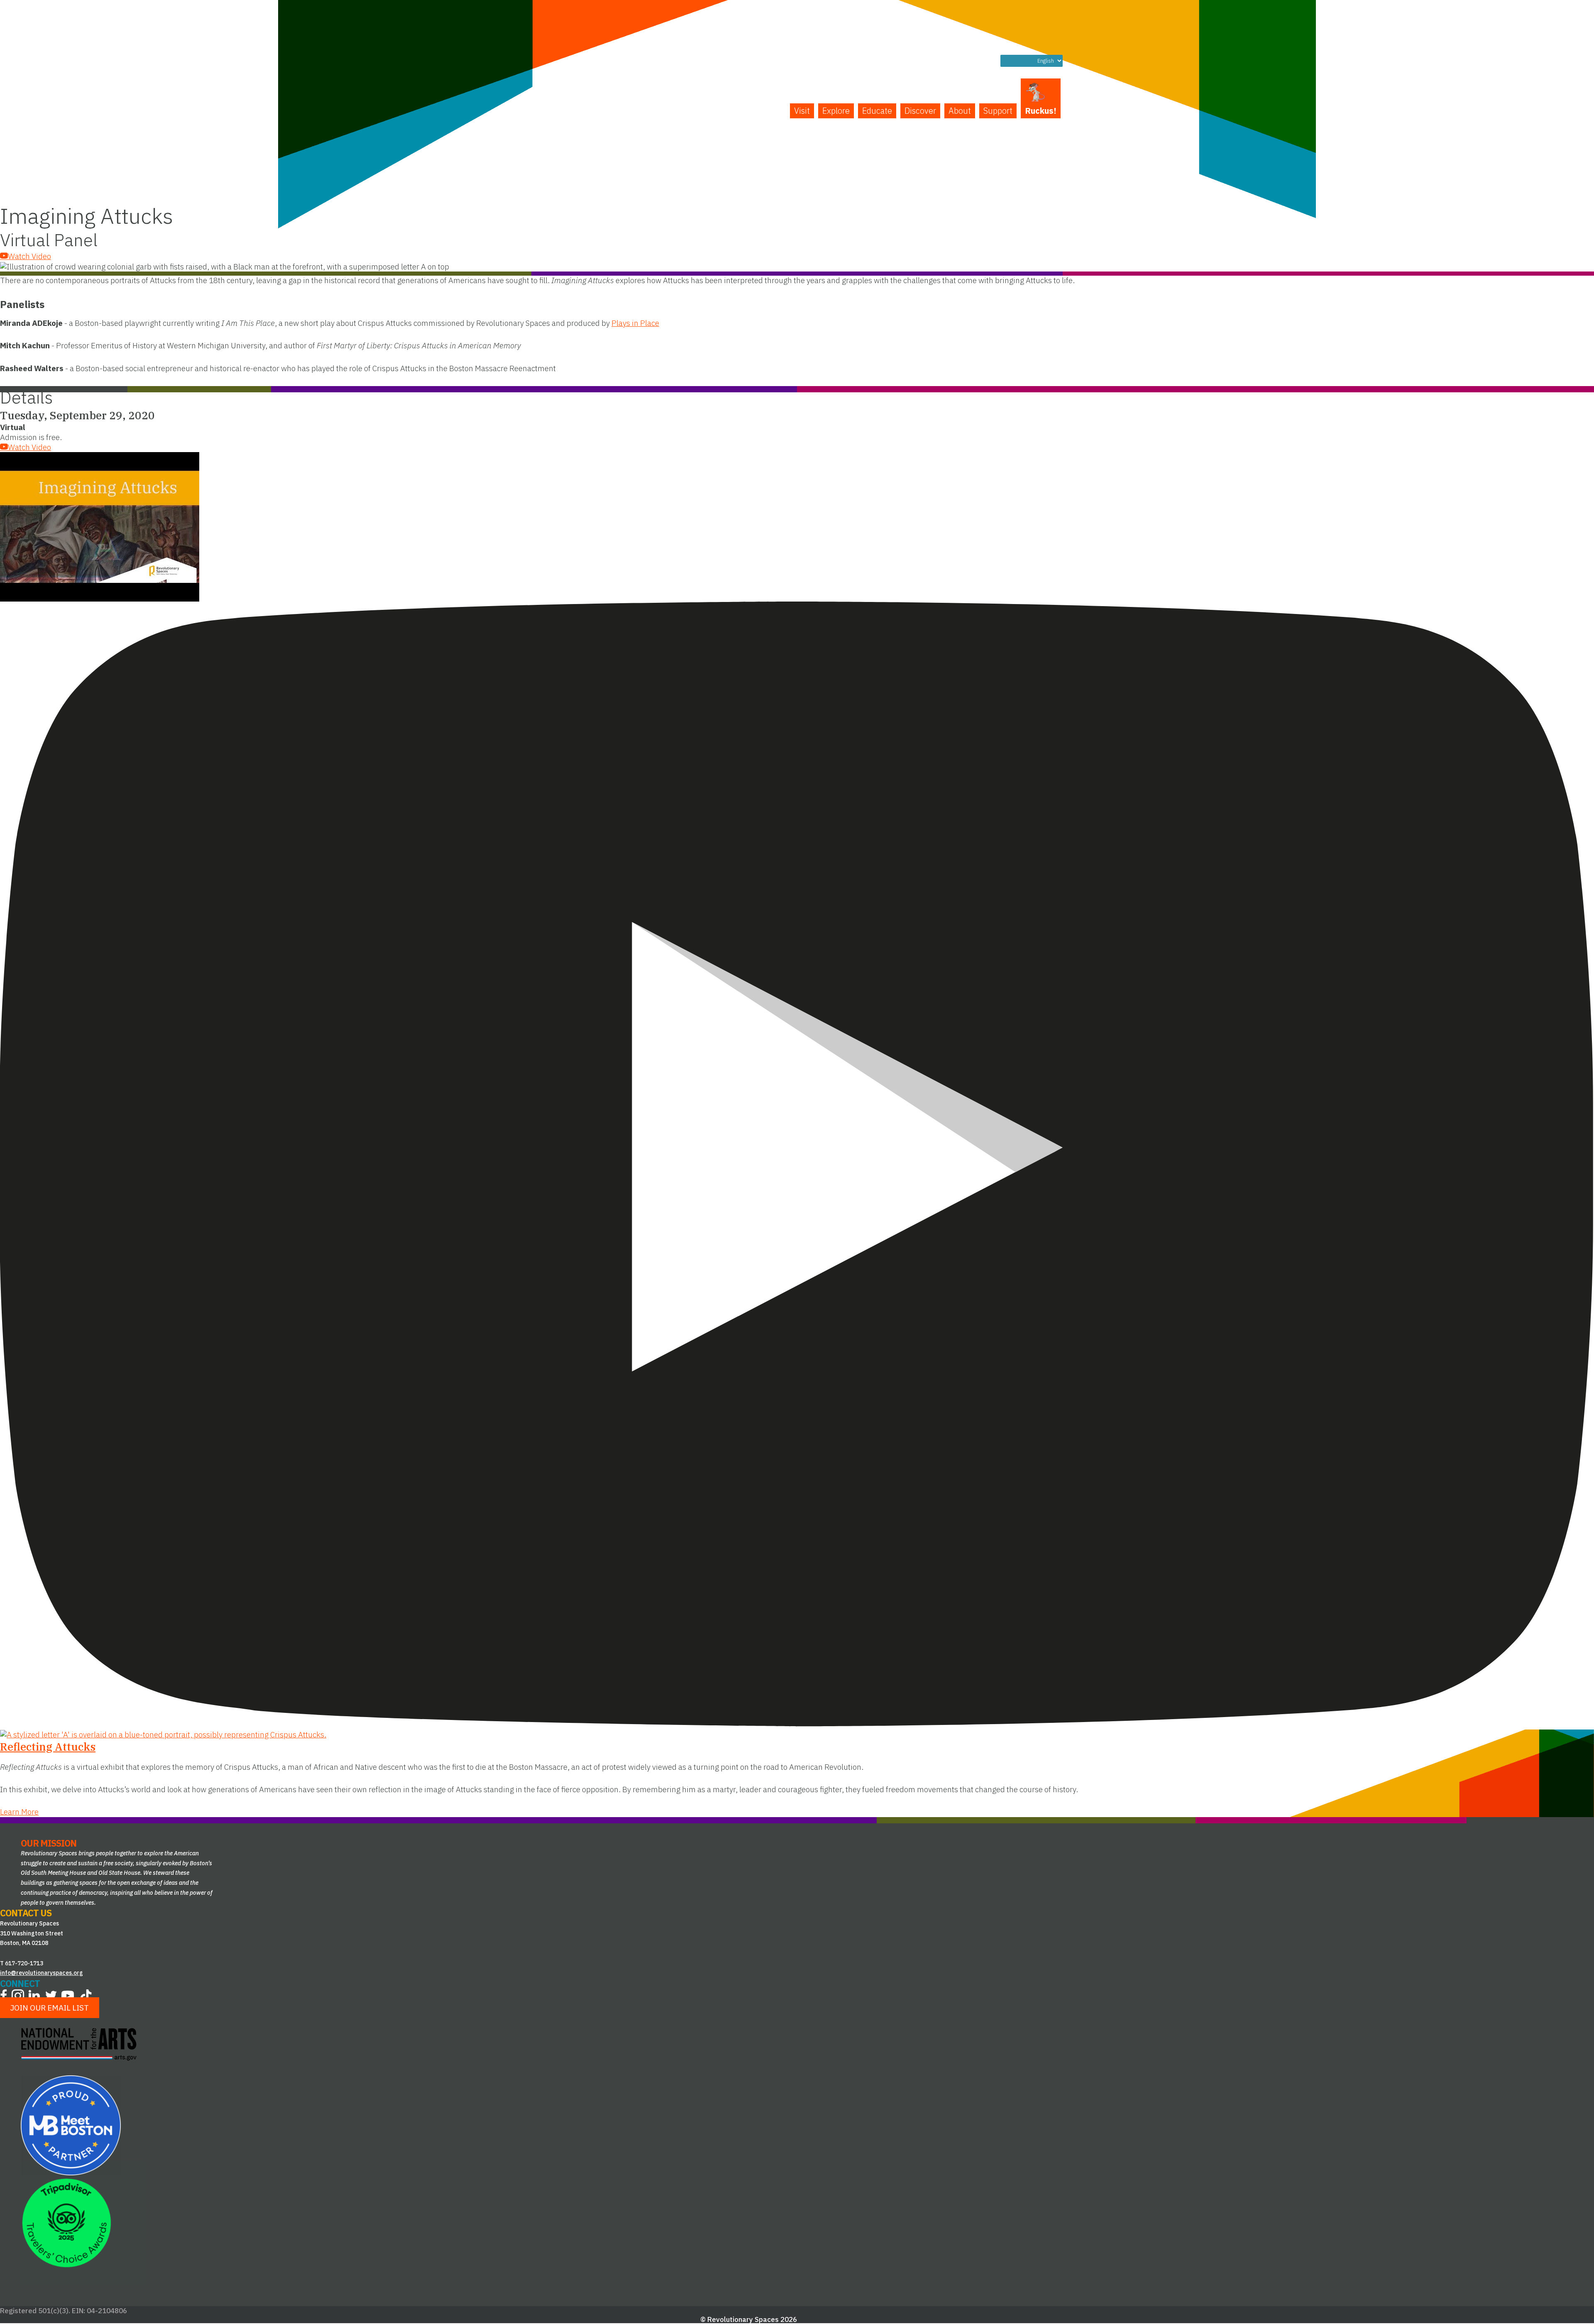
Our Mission (49, 1843)
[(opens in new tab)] (71, 2124)
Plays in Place (635, 323)
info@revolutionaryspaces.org (42, 1973)
